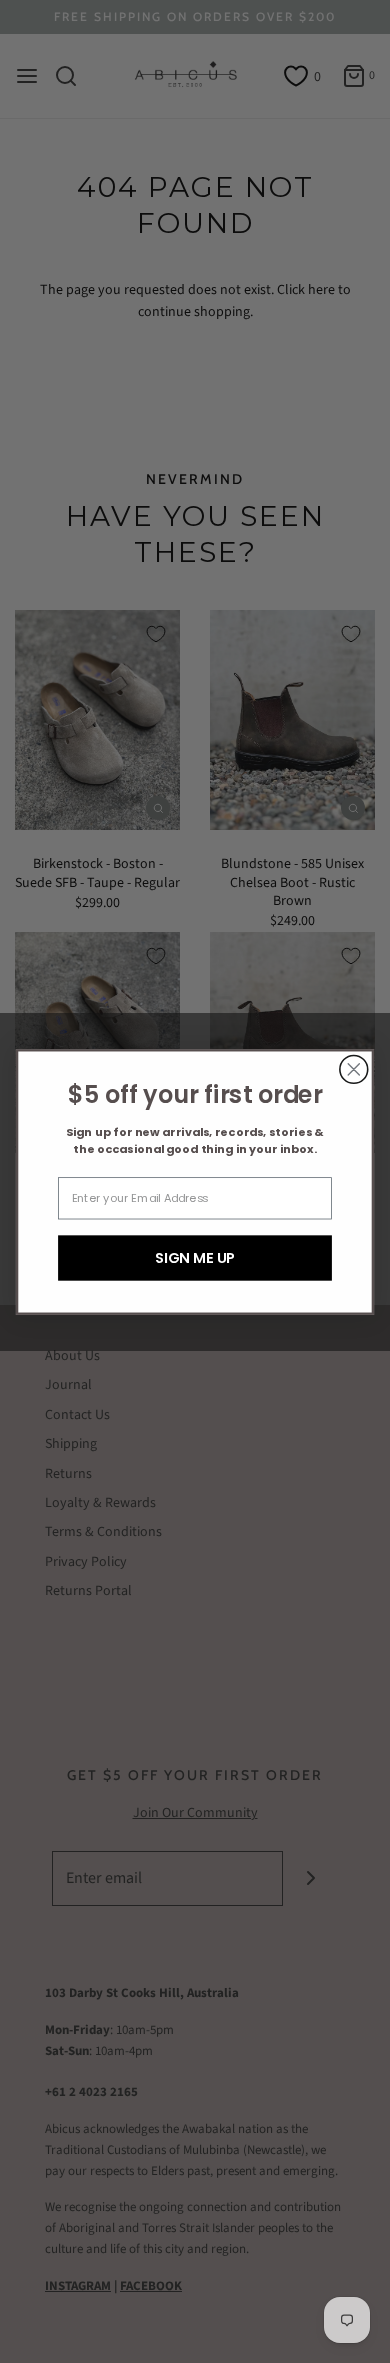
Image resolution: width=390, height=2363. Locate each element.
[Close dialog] (354, 1069)
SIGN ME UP (195, 1257)
